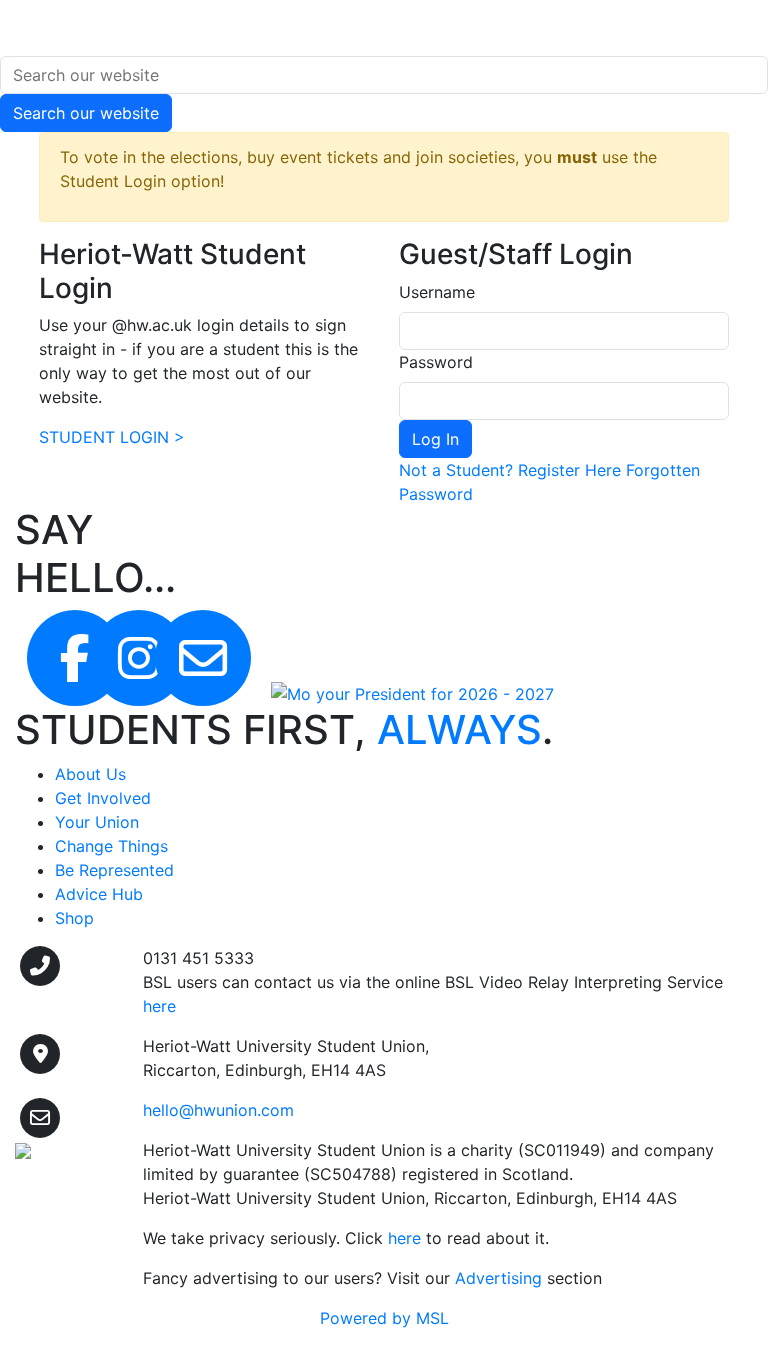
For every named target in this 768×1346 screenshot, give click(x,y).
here (404, 1238)
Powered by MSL (384, 1318)
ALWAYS (459, 729)
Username (437, 292)
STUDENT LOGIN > (112, 437)
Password (436, 362)
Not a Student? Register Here (510, 470)
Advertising (498, 1278)
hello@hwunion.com (218, 1110)
